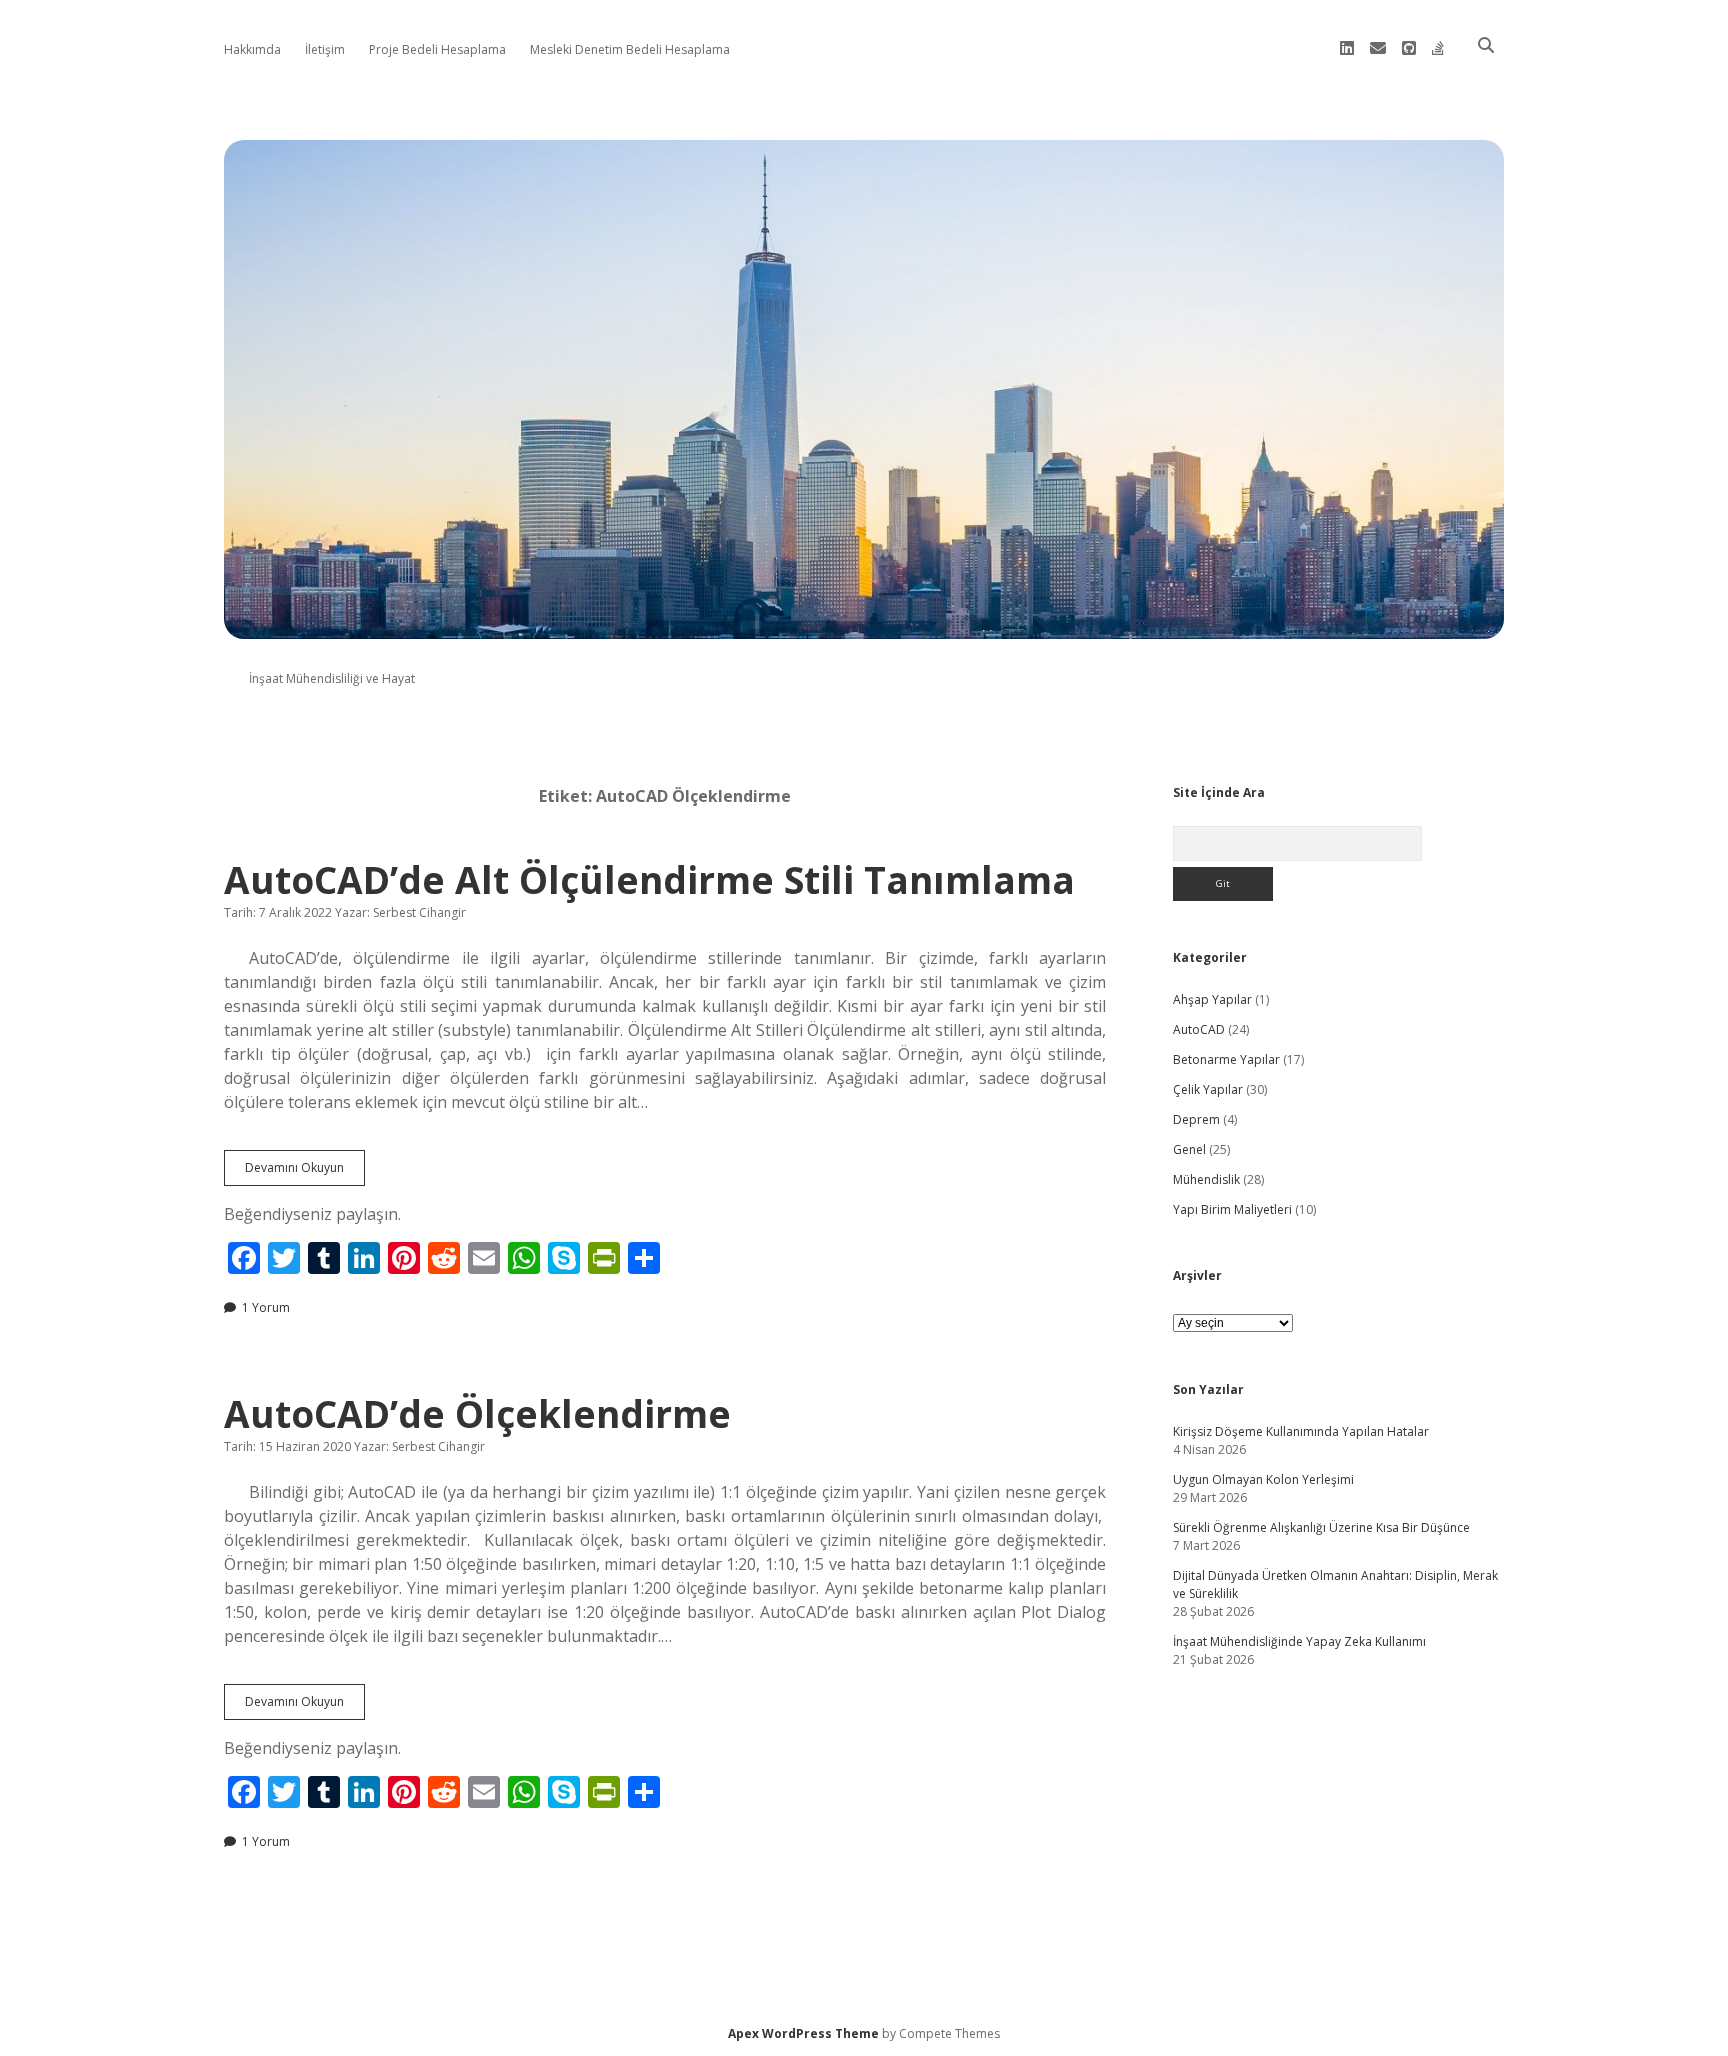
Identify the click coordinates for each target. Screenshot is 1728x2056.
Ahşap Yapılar (1212, 999)
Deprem (1196, 1119)
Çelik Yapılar (1208, 1089)
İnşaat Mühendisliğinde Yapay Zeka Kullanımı (1299, 1641)
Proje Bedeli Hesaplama (437, 49)
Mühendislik (1206, 1179)
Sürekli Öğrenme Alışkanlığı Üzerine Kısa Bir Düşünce (1321, 1527)
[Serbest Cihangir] (864, 627)
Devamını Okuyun (305, 1172)
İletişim (325, 49)
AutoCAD (1199, 1029)
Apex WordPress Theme (803, 2033)
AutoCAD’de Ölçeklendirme (477, 1413)
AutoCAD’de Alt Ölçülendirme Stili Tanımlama (649, 879)
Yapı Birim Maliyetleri (1232, 1209)
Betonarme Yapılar (1226, 1059)
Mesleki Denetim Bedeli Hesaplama (630, 49)
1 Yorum (266, 1307)
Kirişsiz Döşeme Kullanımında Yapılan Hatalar (1301, 1431)
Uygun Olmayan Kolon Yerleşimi (1263, 1479)
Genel (1189, 1149)
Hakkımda (252, 49)
